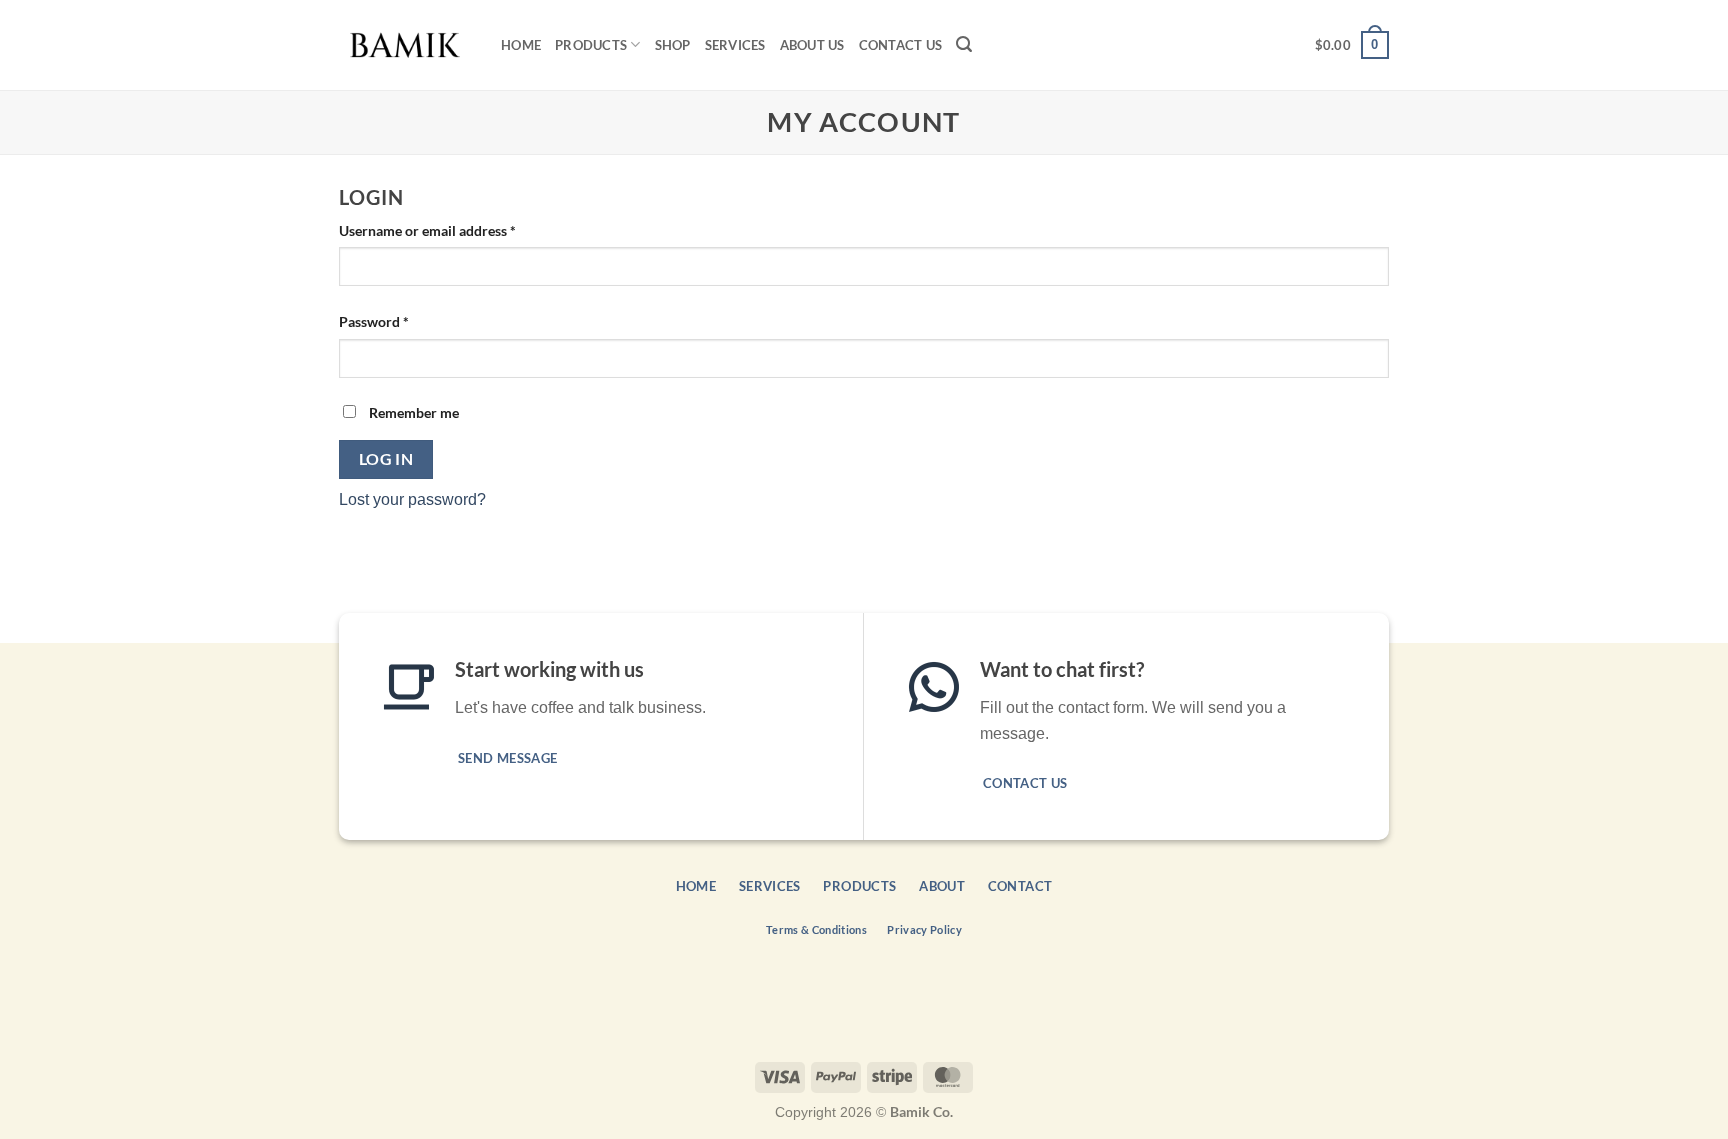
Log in (386, 459)
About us (812, 45)
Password (402, 321)
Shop (673, 45)
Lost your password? (412, 499)
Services (735, 45)
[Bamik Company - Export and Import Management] (405, 45)
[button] (964, 44)
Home (521, 45)
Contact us (901, 45)
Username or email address (455, 230)
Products (591, 45)
